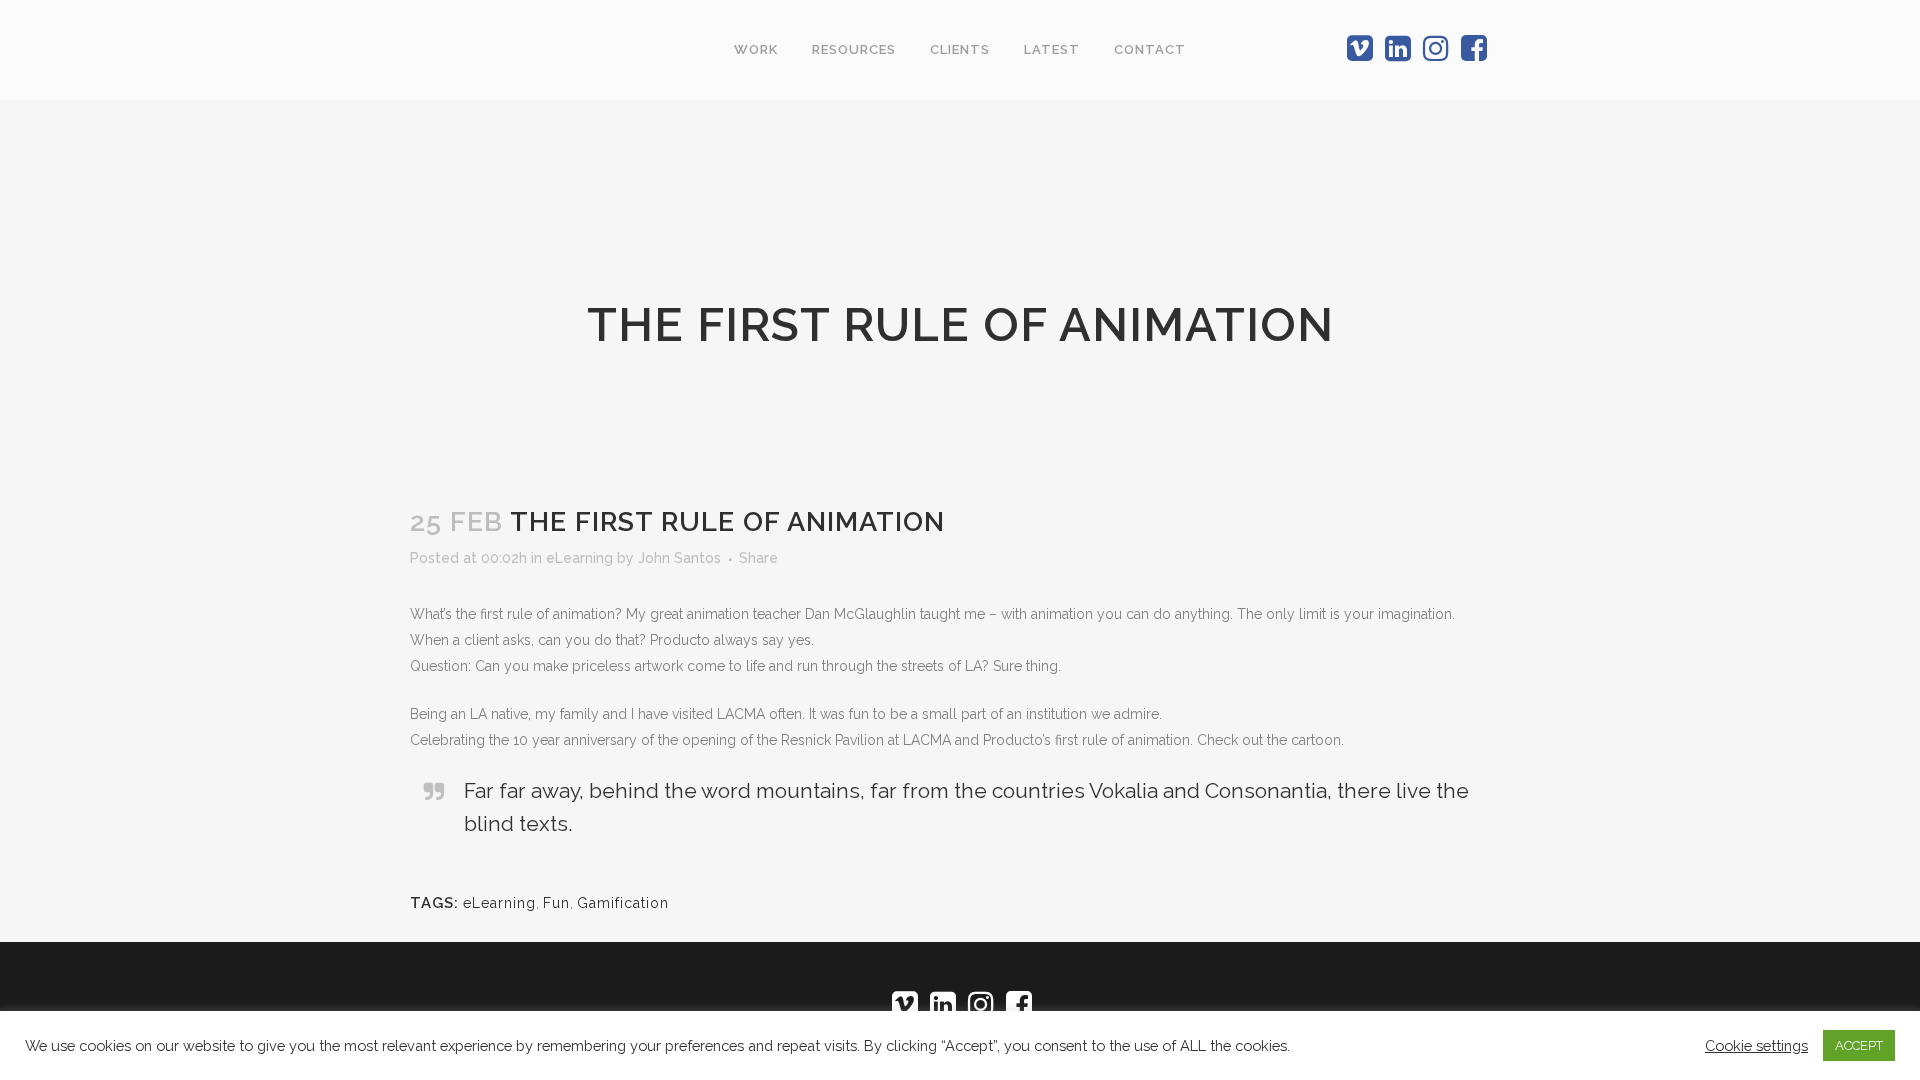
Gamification (623, 903)
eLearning (579, 558)
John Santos (679, 558)
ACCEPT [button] (1859, 1045)
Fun (556, 903)
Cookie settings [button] (1756, 1045)
